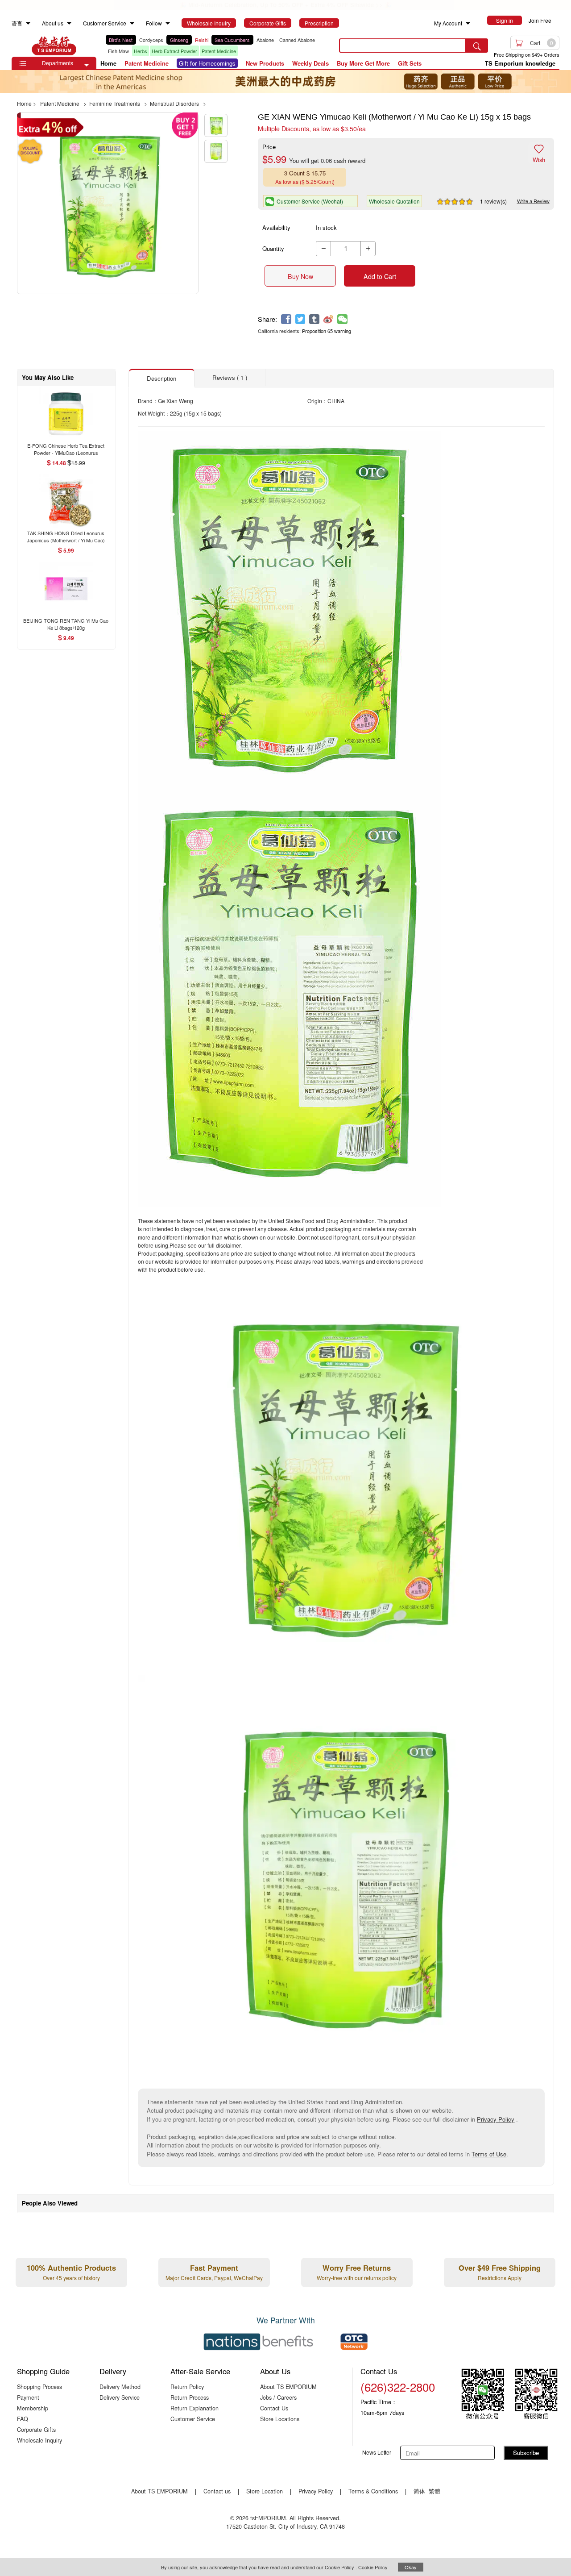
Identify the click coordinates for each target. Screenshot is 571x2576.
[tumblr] (314, 319)
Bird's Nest (121, 40)
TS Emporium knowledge (520, 63)
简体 (419, 2491)
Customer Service (193, 2419)
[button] (87, 65)
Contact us (217, 2491)
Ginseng (179, 40)
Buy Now (300, 276)
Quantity (273, 248)
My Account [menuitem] (448, 23)
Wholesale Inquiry (39, 2440)
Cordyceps (151, 40)
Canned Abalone (297, 40)
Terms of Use (489, 2154)
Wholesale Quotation (394, 201)
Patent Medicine (219, 51)
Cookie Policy (373, 2567)
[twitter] (300, 319)
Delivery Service (120, 2397)
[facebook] (286, 319)
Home (108, 63)
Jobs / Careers (278, 2397)
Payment (28, 2397)
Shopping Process (39, 2387)
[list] (216, 46)
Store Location (265, 2491)
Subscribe (526, 2453)
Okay (411, 2567)
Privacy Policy (496, 2119)
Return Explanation (194, 2408)
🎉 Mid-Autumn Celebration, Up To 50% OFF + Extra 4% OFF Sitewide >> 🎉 (285, 5)
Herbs (141, 51)
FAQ (23, 2419)
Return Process (190, 2397)
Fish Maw (118, 51)
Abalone (265, 40)
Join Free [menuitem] (540, 20)
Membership (33, 2408)
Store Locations (280, 2419)
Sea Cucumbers (232, 40)
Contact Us (274, 2408)
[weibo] (329, 319)
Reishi (202, 40)
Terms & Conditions (373, 2491)
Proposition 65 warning (327, 331)
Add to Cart (380, 276)
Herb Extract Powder (174, 51)
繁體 (434, 2491)
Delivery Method (120, 2387)
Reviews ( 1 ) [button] (230, 377)
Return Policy (187, 2387)
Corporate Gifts (36, 2429)
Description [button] (161, 378)
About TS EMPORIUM (288, 2387)
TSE (54, 46)
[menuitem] (28, 23)
